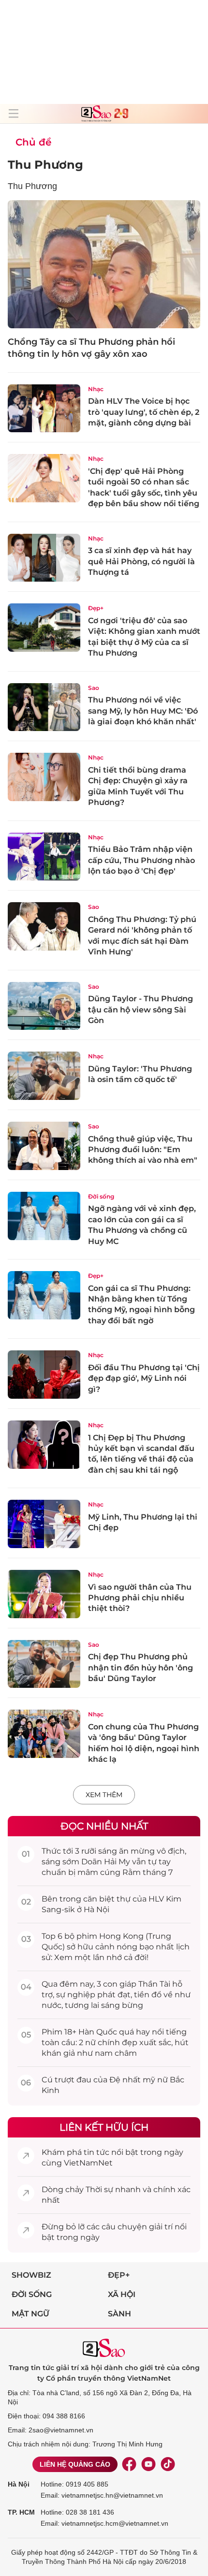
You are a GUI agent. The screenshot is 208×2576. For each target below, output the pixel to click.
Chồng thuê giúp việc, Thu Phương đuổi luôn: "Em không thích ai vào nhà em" (143, 1150)
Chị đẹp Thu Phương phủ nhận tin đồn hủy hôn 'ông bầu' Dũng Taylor (141, 1668)
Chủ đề (33, 142)
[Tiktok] (168, 2464)
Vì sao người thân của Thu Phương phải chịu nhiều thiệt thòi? (140, 1598)
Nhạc (96, 389)
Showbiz (31, 2275)
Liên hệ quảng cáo (75, 2464)
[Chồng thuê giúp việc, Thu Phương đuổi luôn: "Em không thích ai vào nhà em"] (44, 1146)
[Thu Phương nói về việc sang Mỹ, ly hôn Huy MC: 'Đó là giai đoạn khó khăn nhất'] (44, 707)
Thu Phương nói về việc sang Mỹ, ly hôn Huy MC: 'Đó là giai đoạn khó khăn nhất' (143, 711)
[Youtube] (149, 2464)
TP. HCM (21, 2512)
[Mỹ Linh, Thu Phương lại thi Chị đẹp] (44, 1524)
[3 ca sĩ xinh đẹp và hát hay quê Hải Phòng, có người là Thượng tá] (44, 558)
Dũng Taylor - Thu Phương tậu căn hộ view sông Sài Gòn (141, 1010)
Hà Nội (19, 2484)
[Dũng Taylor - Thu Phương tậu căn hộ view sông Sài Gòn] (44, 1006)
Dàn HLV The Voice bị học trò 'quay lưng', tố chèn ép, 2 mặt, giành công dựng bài (144, 412)
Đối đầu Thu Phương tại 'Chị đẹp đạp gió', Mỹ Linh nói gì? (144, 1378)
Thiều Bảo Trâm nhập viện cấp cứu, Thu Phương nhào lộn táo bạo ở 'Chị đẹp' (141, 860)
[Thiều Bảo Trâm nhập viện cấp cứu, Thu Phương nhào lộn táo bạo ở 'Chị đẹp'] (44, 857)
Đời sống (101, 1196)
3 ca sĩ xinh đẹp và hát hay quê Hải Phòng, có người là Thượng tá (141, 561)
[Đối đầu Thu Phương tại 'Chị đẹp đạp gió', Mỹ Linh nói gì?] (44, 1375)
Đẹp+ (96, 608)
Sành (119, 2314)
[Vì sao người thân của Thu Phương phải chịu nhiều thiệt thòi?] (44, 1594)
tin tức (97, 2152)
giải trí (161, 2227)
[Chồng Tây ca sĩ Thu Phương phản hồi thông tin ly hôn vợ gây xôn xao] (104, 264)
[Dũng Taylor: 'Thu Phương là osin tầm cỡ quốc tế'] (44, 1076)
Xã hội (122, 2294)
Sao (94, 688)
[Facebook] (129, 2464)
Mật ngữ (30, 2314)
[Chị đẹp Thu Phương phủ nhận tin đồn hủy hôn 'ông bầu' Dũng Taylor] (44, 1664)
